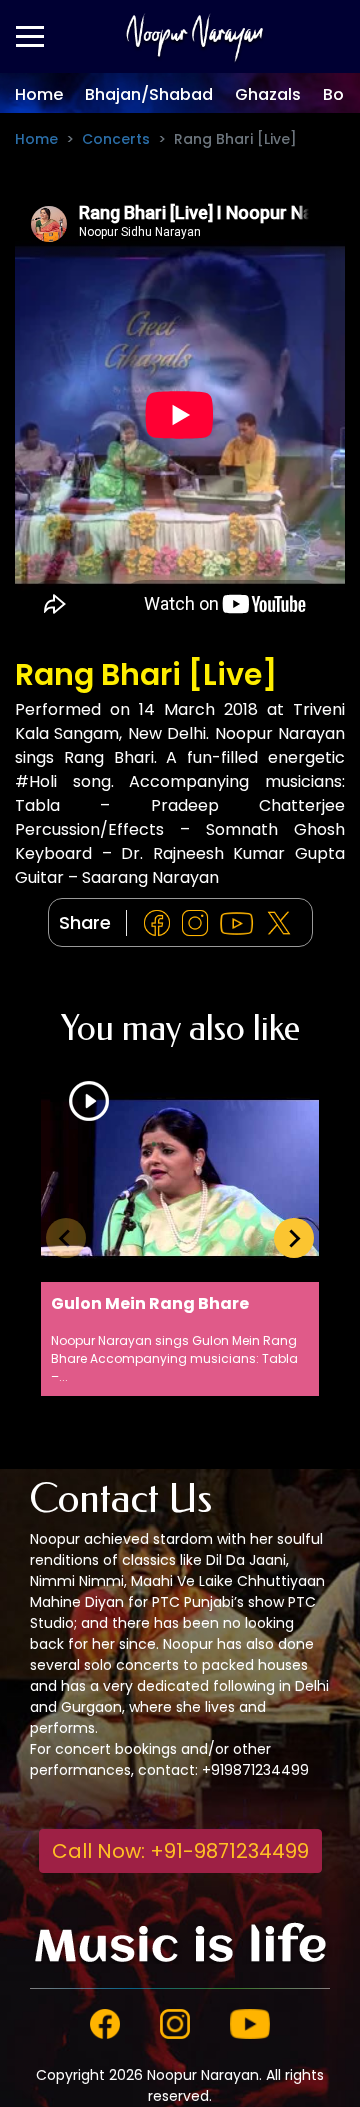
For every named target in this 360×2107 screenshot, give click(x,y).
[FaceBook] (161, 923)
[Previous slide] (66, 1238)
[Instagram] (199, 923)
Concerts (116, 139)
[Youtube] (241, 923)
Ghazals (268, 94)
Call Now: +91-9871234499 (180, 1851)
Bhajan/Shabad (149, 94)
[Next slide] (294, 1238)
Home (39, 94)
